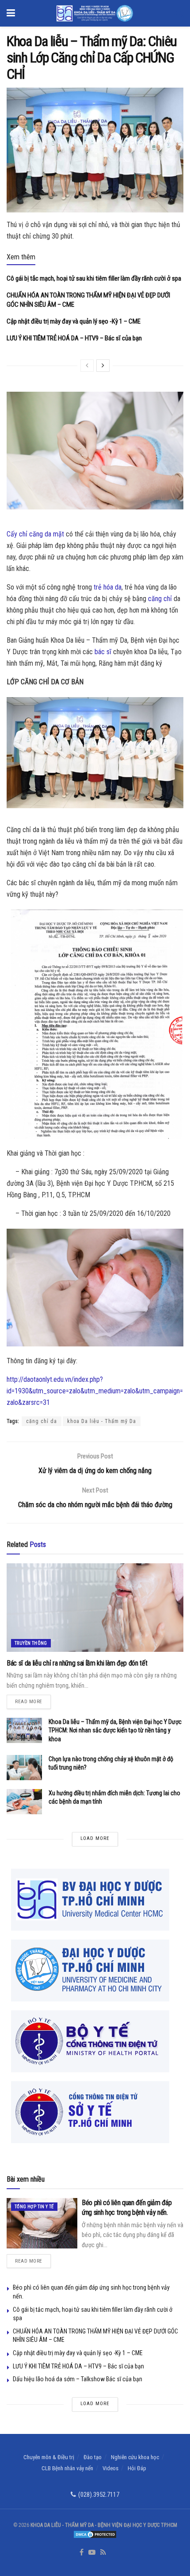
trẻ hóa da (108, 587)
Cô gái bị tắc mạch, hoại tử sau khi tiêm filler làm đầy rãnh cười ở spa (94, 278)
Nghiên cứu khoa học (135, 2457)
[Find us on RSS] (103, 2553)
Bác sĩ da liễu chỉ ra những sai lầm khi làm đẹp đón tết (77, 1663)
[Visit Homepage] (95, 13)
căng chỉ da (42, 1421)
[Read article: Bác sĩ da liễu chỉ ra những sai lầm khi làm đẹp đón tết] (95, 1608)
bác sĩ (103, 652)
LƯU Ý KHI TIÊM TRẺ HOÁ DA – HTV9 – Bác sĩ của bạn (74, 338)
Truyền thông (31, 1643)
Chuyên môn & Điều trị (49, 2457)
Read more (33, 1700)
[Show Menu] (11, 13)
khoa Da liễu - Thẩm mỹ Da (102, 1421)
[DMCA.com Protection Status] (95, 2534)
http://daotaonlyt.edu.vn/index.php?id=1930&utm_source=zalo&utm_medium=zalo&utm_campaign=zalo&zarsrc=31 (95, 1391)
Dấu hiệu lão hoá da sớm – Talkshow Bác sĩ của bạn (78, 2379)
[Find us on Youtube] (92, 2553)
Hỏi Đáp (137, 2468)
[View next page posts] (103, 366)
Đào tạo (93, 2457)
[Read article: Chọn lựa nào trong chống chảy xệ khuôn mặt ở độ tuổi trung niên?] (24, 1768)
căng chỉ (160, 599)
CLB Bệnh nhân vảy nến (67, 2468)
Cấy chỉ (17, 534)
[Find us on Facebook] (82, 2553)
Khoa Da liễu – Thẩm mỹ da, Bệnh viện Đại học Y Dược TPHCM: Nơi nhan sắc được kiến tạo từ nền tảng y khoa (115, 1730)
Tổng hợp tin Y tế (34, 2207)
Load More (95, 1838)
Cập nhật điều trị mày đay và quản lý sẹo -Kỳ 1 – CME (74, 321)
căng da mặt (47, 534)
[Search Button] (179, 13)
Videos (110, 2468)
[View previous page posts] (87, 366)
